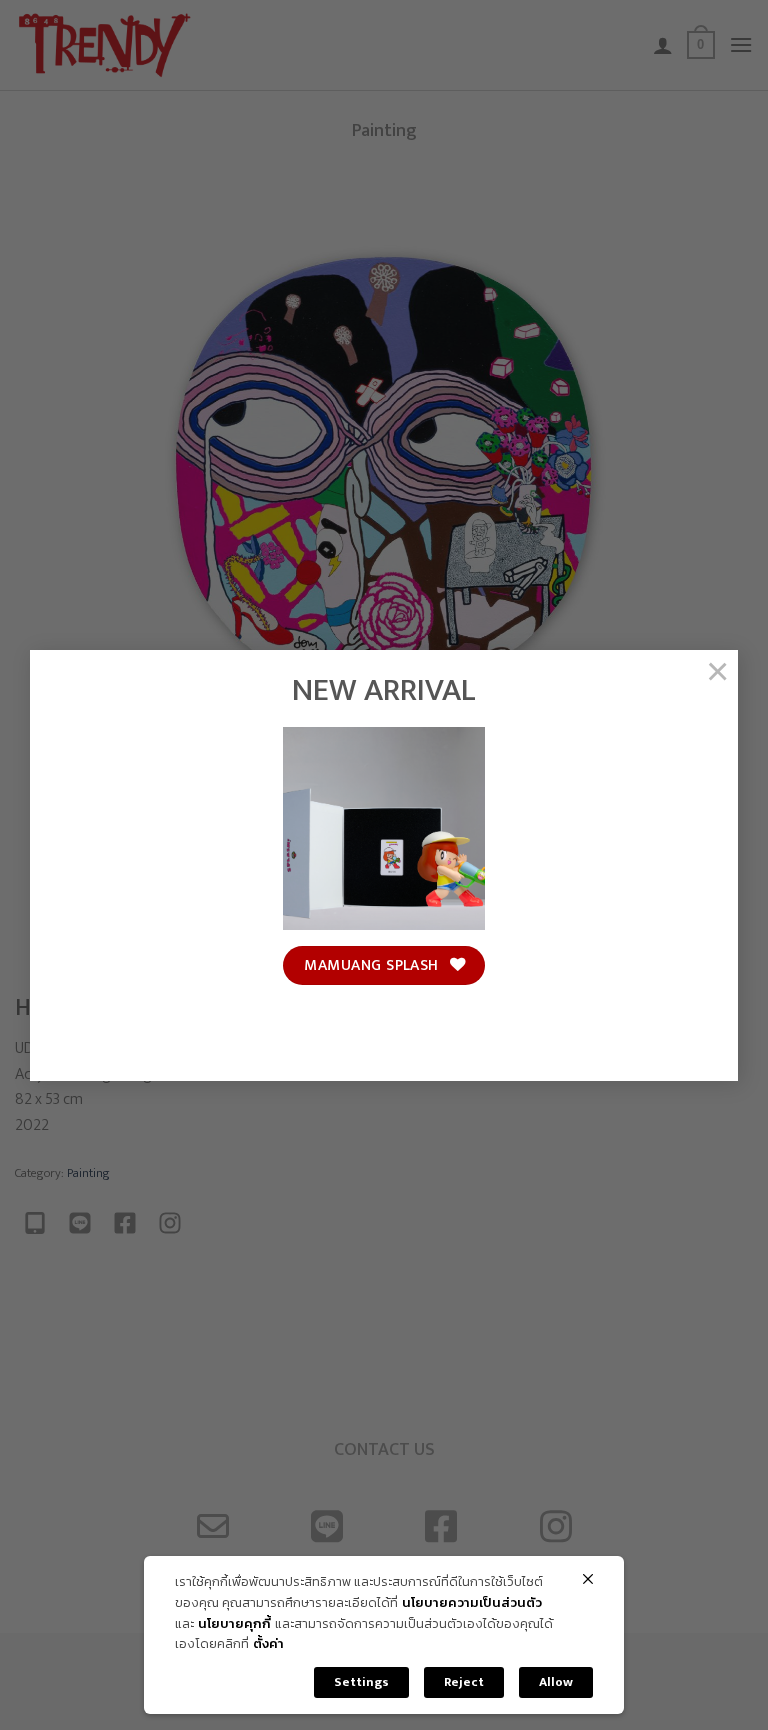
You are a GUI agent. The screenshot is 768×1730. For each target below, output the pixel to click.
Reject (464, 1682)
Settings (361, 1682)
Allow (556, 1682)
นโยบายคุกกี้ (234, 1624)
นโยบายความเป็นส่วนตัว (472, 1603)
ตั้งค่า (268, 1644)
